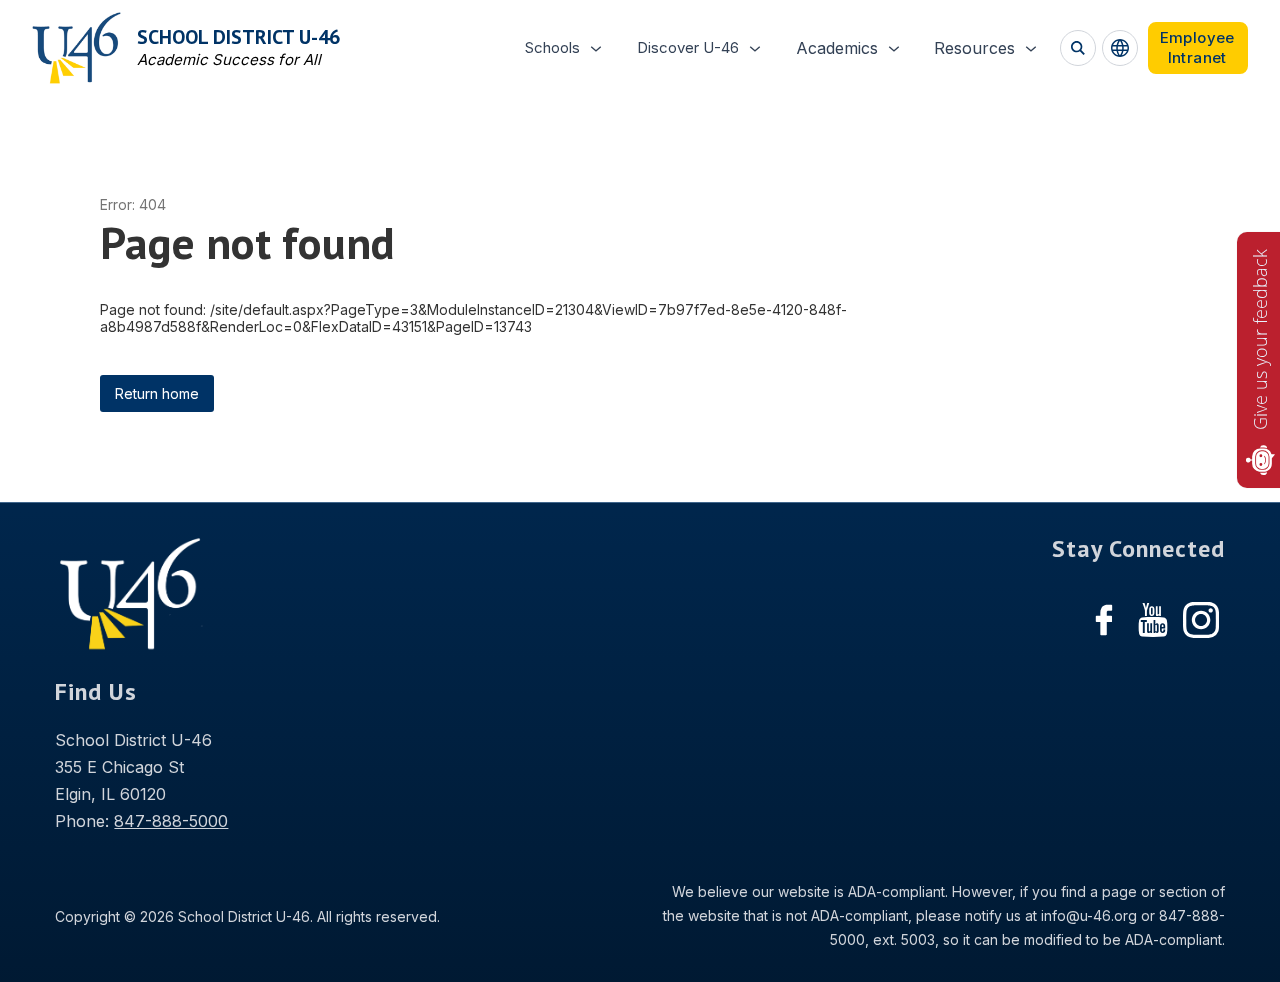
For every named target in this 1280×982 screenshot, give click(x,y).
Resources (974, 48)
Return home (157, 393)
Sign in (1198, 48)
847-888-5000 (171, 821)
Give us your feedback (1260, 339)
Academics (837, 48)
